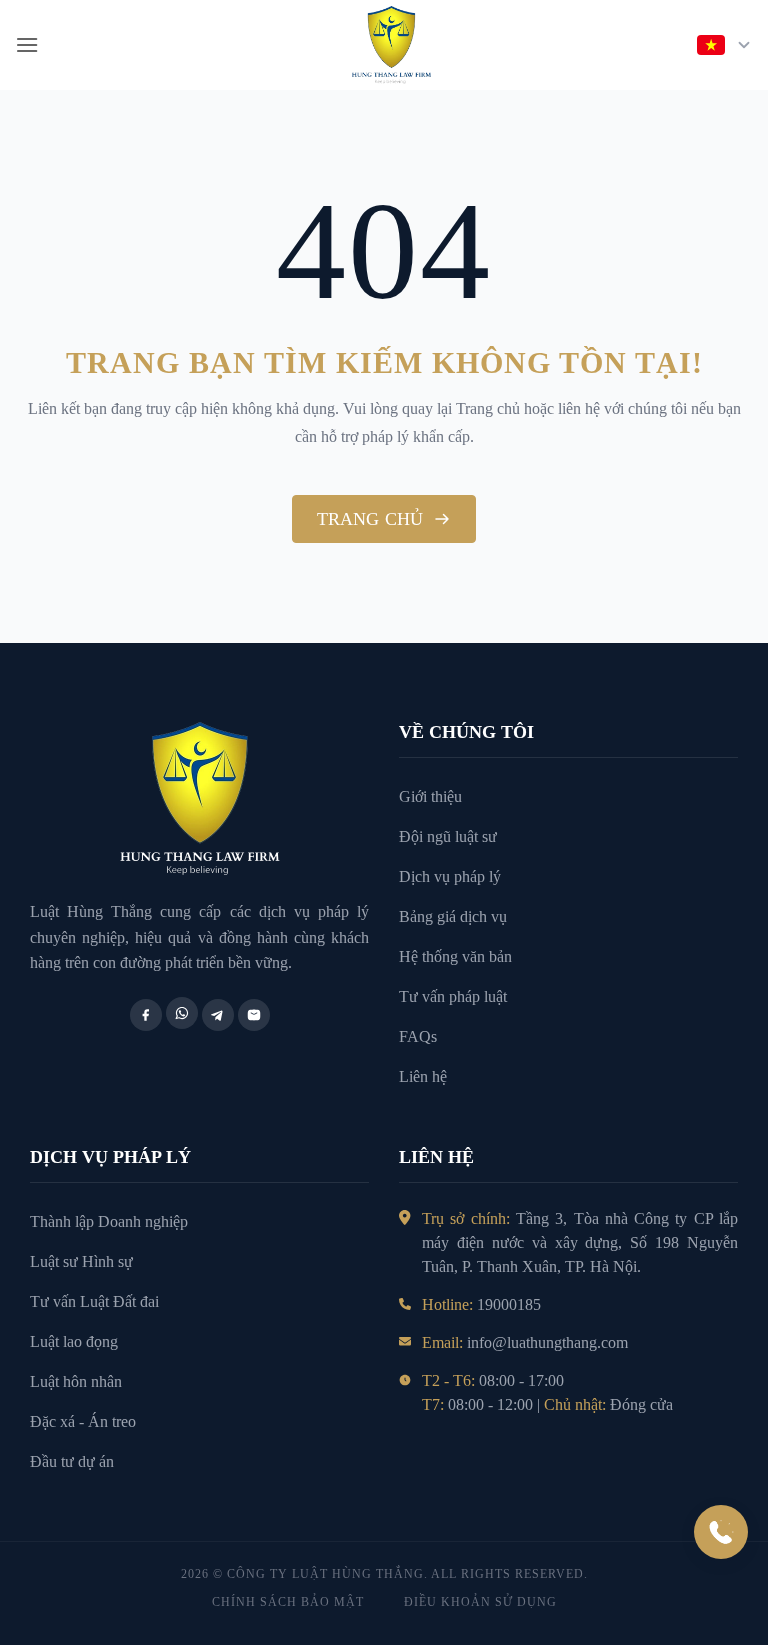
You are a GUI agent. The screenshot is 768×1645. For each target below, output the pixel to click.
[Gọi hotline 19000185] (721, 1532)
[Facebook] (146, 1015)
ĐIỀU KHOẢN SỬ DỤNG (480, 1602)
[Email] (254, 1015)
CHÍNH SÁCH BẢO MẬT (288, 1602)
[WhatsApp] (182, 1013)
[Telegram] (218, 1015)
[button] (27, 44)
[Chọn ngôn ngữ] (725, 45)
